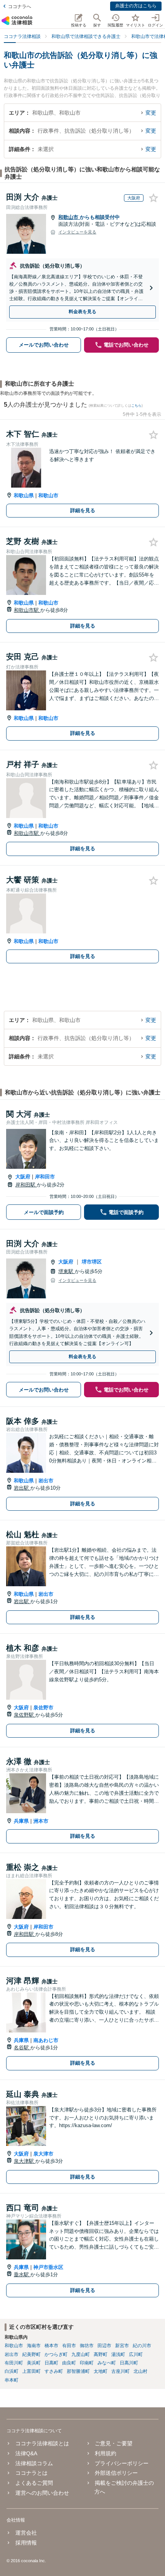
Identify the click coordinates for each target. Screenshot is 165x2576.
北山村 (140, 2371)
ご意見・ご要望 (114, 2443)
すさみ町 (54, 2371)
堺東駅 (67, 1271)
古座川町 (120, 2371)
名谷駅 (22, 2048)
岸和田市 (45, 1177)
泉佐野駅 (25, 1715)
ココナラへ (20, 7)
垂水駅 (22, 2275)
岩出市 (46, 1481)
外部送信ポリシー (116, 2473)
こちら (136, 406)
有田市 (69, 2346)
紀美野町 (31, 2354)
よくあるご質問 (34, 2483)
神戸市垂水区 (48, 2267)
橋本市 (51, 2346)
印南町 (87, 2363)
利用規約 (106, 2453)
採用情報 (26, 2543)
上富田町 (31, 2371)
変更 (151, 113)
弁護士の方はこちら (136, 6)
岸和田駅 (26, 1185)
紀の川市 (142, 2346)
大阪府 (23, 1177)
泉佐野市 (43, 1708)
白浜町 (12, 2371)
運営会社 (26, 2533)
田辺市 (104, 2346)
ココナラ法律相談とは (42, 2443)
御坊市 (87, 2346)
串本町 (12, 2380)
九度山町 (81, 2354)
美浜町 (34, 2363)
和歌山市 (69, 217)
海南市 (34, 2346)
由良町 (69, 2363)
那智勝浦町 (78, 2371)
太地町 (101, 2371)
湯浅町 (118, 2354)
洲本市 (41, 1821)
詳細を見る (83, 510)
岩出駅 (22, 1488)
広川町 (136, 2354)
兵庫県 (21, 1821)
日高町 (51, 2363)
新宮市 (122, 2346)
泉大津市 (43, 2154)
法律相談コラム (34, 2463)
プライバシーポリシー (122, 2463)
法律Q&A (26, 2453)
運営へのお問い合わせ (42, 2493)
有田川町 (14, 2363)
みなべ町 (107, 2363)
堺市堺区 (92, 1262)
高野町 (101, 2354)
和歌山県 (24, 495)
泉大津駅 (25, 2161)
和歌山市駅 (27, 610)
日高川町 (129, 2363)
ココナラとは (31, 2473)
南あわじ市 (46, 2040)
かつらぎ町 (56, 2354)
